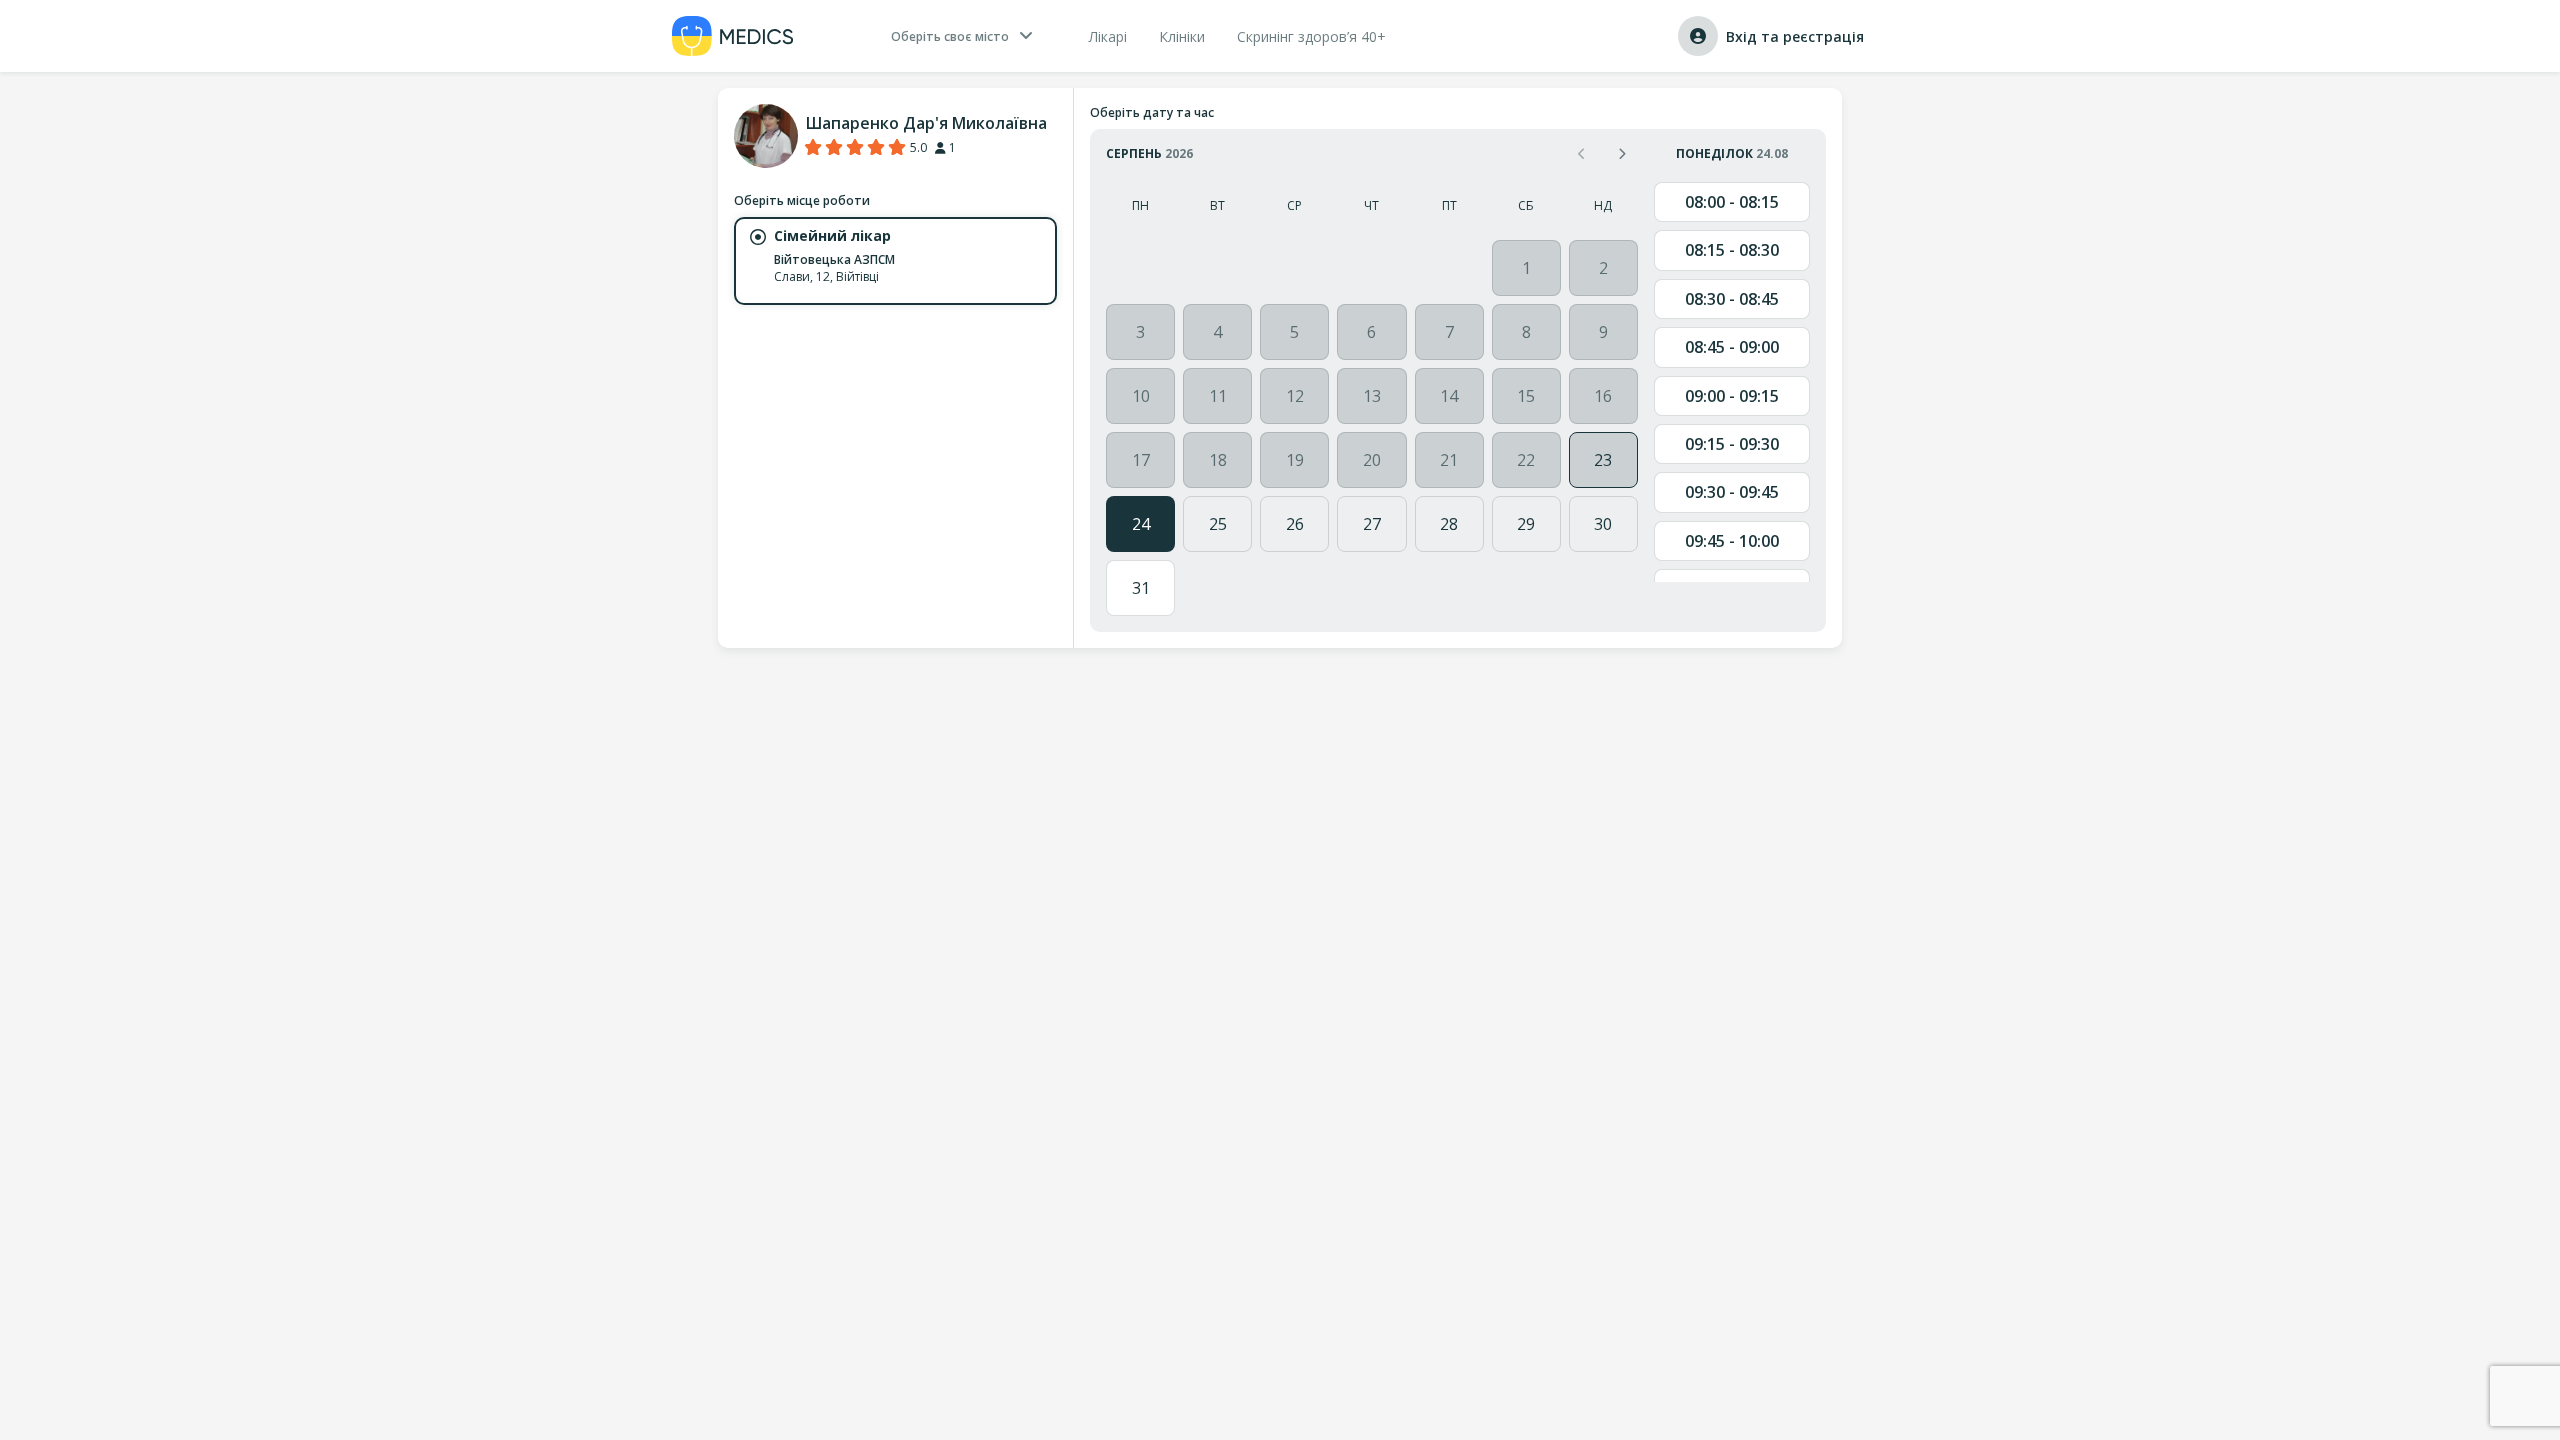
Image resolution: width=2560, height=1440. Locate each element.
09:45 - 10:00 (1732, 541)
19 (1295, 460)
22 (1526, 460)
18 (1218, 460)
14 (1449, 396)
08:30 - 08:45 (1732, 299)
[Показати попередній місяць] (1582, 153)
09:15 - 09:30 (1732, 444)
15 (1526, 396)
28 (1449, 524)
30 (1603, 524)
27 (1372, 524)
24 (1141, 524)
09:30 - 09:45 (1732, 492)
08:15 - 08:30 (1732, 250)
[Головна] (733, 36)
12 (1295, 396)
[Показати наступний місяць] (1622, 153)
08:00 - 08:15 (1732, 202)
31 (1141, 588)
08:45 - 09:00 (1732, 347)
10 (1141, 396)
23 (1603, 460)
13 (1372, 396)
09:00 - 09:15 (1732, 396)
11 (1218, 396)
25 (1218, 524)
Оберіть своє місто (950, 36)
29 (1526, 524)
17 (1141, 460)
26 (1295, 524)
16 (1603, 396)
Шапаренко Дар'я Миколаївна (926, 123)
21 (1449, 460)
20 (1372, 460)
